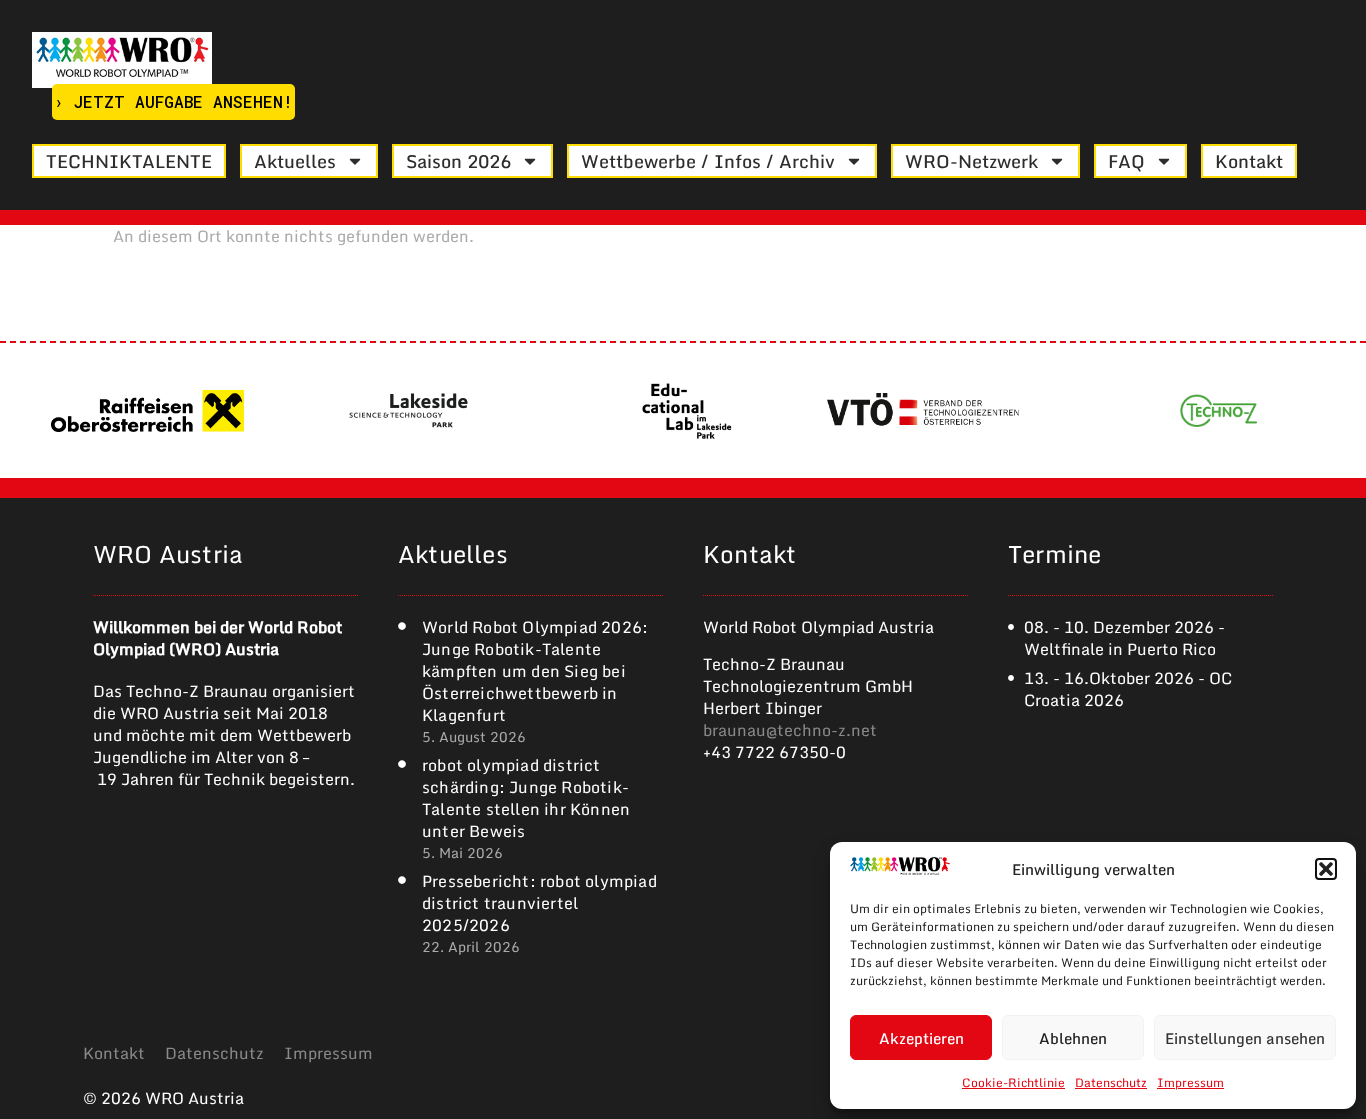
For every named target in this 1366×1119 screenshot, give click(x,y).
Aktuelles (295, 161)
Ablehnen (1073, 1038)
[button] (1326, 869)
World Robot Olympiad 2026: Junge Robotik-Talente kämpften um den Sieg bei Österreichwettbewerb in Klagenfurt (535, 671)
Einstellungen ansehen (1245, 1038)
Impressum (1190, 1082)
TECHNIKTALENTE (129, 161)
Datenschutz (1111, 1082)
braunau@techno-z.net (790, 730)
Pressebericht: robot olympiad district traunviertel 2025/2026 (539, 903)
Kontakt (1249, 161)
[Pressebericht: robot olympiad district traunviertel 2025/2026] (402, 880)
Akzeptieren (921, 1038)
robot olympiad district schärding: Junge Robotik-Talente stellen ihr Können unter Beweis (526, 798)
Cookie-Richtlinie (1013, 1082)
